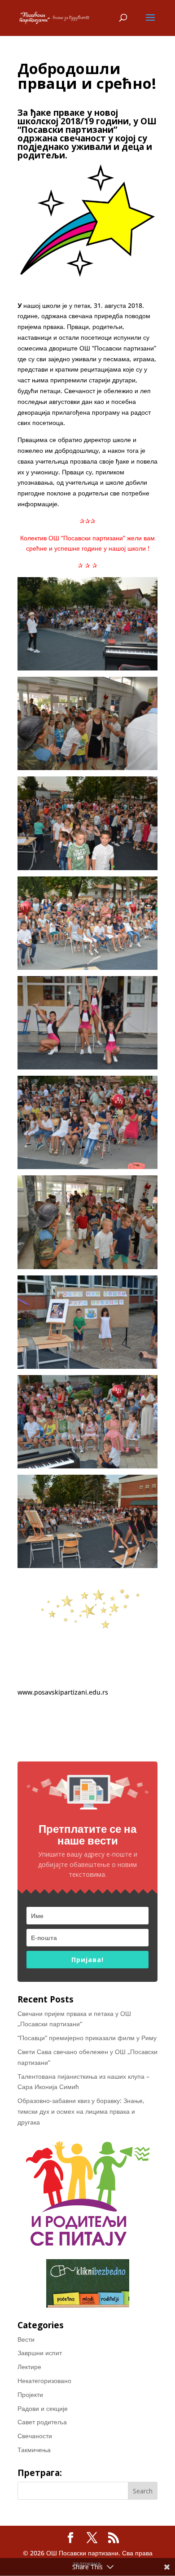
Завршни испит (40, 2353)
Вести (26, 2339)
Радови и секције (43, 2408)
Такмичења (34, 2450)
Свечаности (35, 2436)
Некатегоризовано (44, 2381)
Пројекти (30, 2394)
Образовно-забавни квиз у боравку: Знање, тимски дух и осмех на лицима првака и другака (81, 2111)
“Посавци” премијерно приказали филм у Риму (87, 2038)
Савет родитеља (42, 2422)
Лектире (29, 2367)
